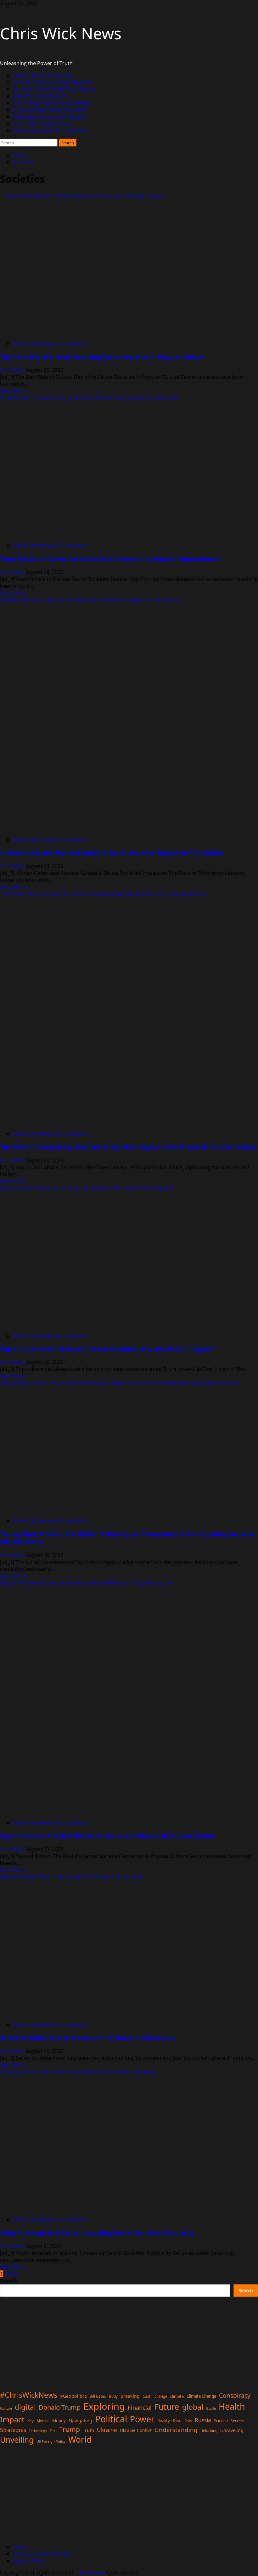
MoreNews (92, 2573)
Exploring (104, 2406)
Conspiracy (235, 2395)
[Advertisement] (129, 2341)
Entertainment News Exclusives (50, 110)
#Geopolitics (73, 2396)
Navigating (80, 2420)
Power (142, 2419)
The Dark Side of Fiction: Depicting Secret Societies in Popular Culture (82, 196)
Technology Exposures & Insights (52, 103)
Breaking (130, 2396)
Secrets (237, 2421)
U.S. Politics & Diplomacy (42, 124)
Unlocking (209, 2431)
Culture (6, 2408)
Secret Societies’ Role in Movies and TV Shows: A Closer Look (71, 1877)
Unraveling (232, 2430)
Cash (147, 2396)
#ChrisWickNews (29, 2395)
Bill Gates (98, 2396)
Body (113, 2396)
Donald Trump (60, 2407)
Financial (140, 2407)
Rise (177, 2421)
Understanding (176, 2430)
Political (111, 2419)
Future (167, 2407)
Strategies (13, 2430)
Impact (12, 2419)
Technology (38, 2431)
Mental (43, 2421)
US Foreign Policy (51, 2441)
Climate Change (201, 2396)
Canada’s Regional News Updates (52, 82)
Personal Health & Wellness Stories (54, 89)
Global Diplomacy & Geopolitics (50, 130)
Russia (203, 2420)
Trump (70, 2429)
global (193, 2407)
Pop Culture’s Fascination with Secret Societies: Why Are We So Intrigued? (87, 1188)
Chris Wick (13, 370)
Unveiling (17, 2440)
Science (221, 2421)
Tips (53, 2431)
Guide (211, 2408)
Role (188, 2421)
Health (232, 2406)
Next (14, 2274)
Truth (88, 2430)
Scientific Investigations (41, 96)
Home (20, 2547)
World (80, 2440)
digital (25, 2407)
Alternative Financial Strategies (49, 117)
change (161, 2396)
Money (59, 2421)
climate (177, 2396)
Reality (164, 2421)
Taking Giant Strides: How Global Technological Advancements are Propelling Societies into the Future (120, 1383)
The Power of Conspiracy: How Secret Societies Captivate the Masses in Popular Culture (104, 894)
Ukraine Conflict (136, 2430)
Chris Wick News (61, 33)
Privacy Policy (29, 2561)
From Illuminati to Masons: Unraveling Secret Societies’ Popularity (78, 2072)
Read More (13, 391)
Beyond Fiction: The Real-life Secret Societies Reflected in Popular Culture (86, 1583)
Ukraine (107, 2430)
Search (8, 2281)
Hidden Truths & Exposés (42, 75)
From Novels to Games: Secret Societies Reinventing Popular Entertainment (90, 398)
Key (31, 2421)
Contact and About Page (41, 2554)
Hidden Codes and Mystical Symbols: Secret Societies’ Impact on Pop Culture (91, 600)
